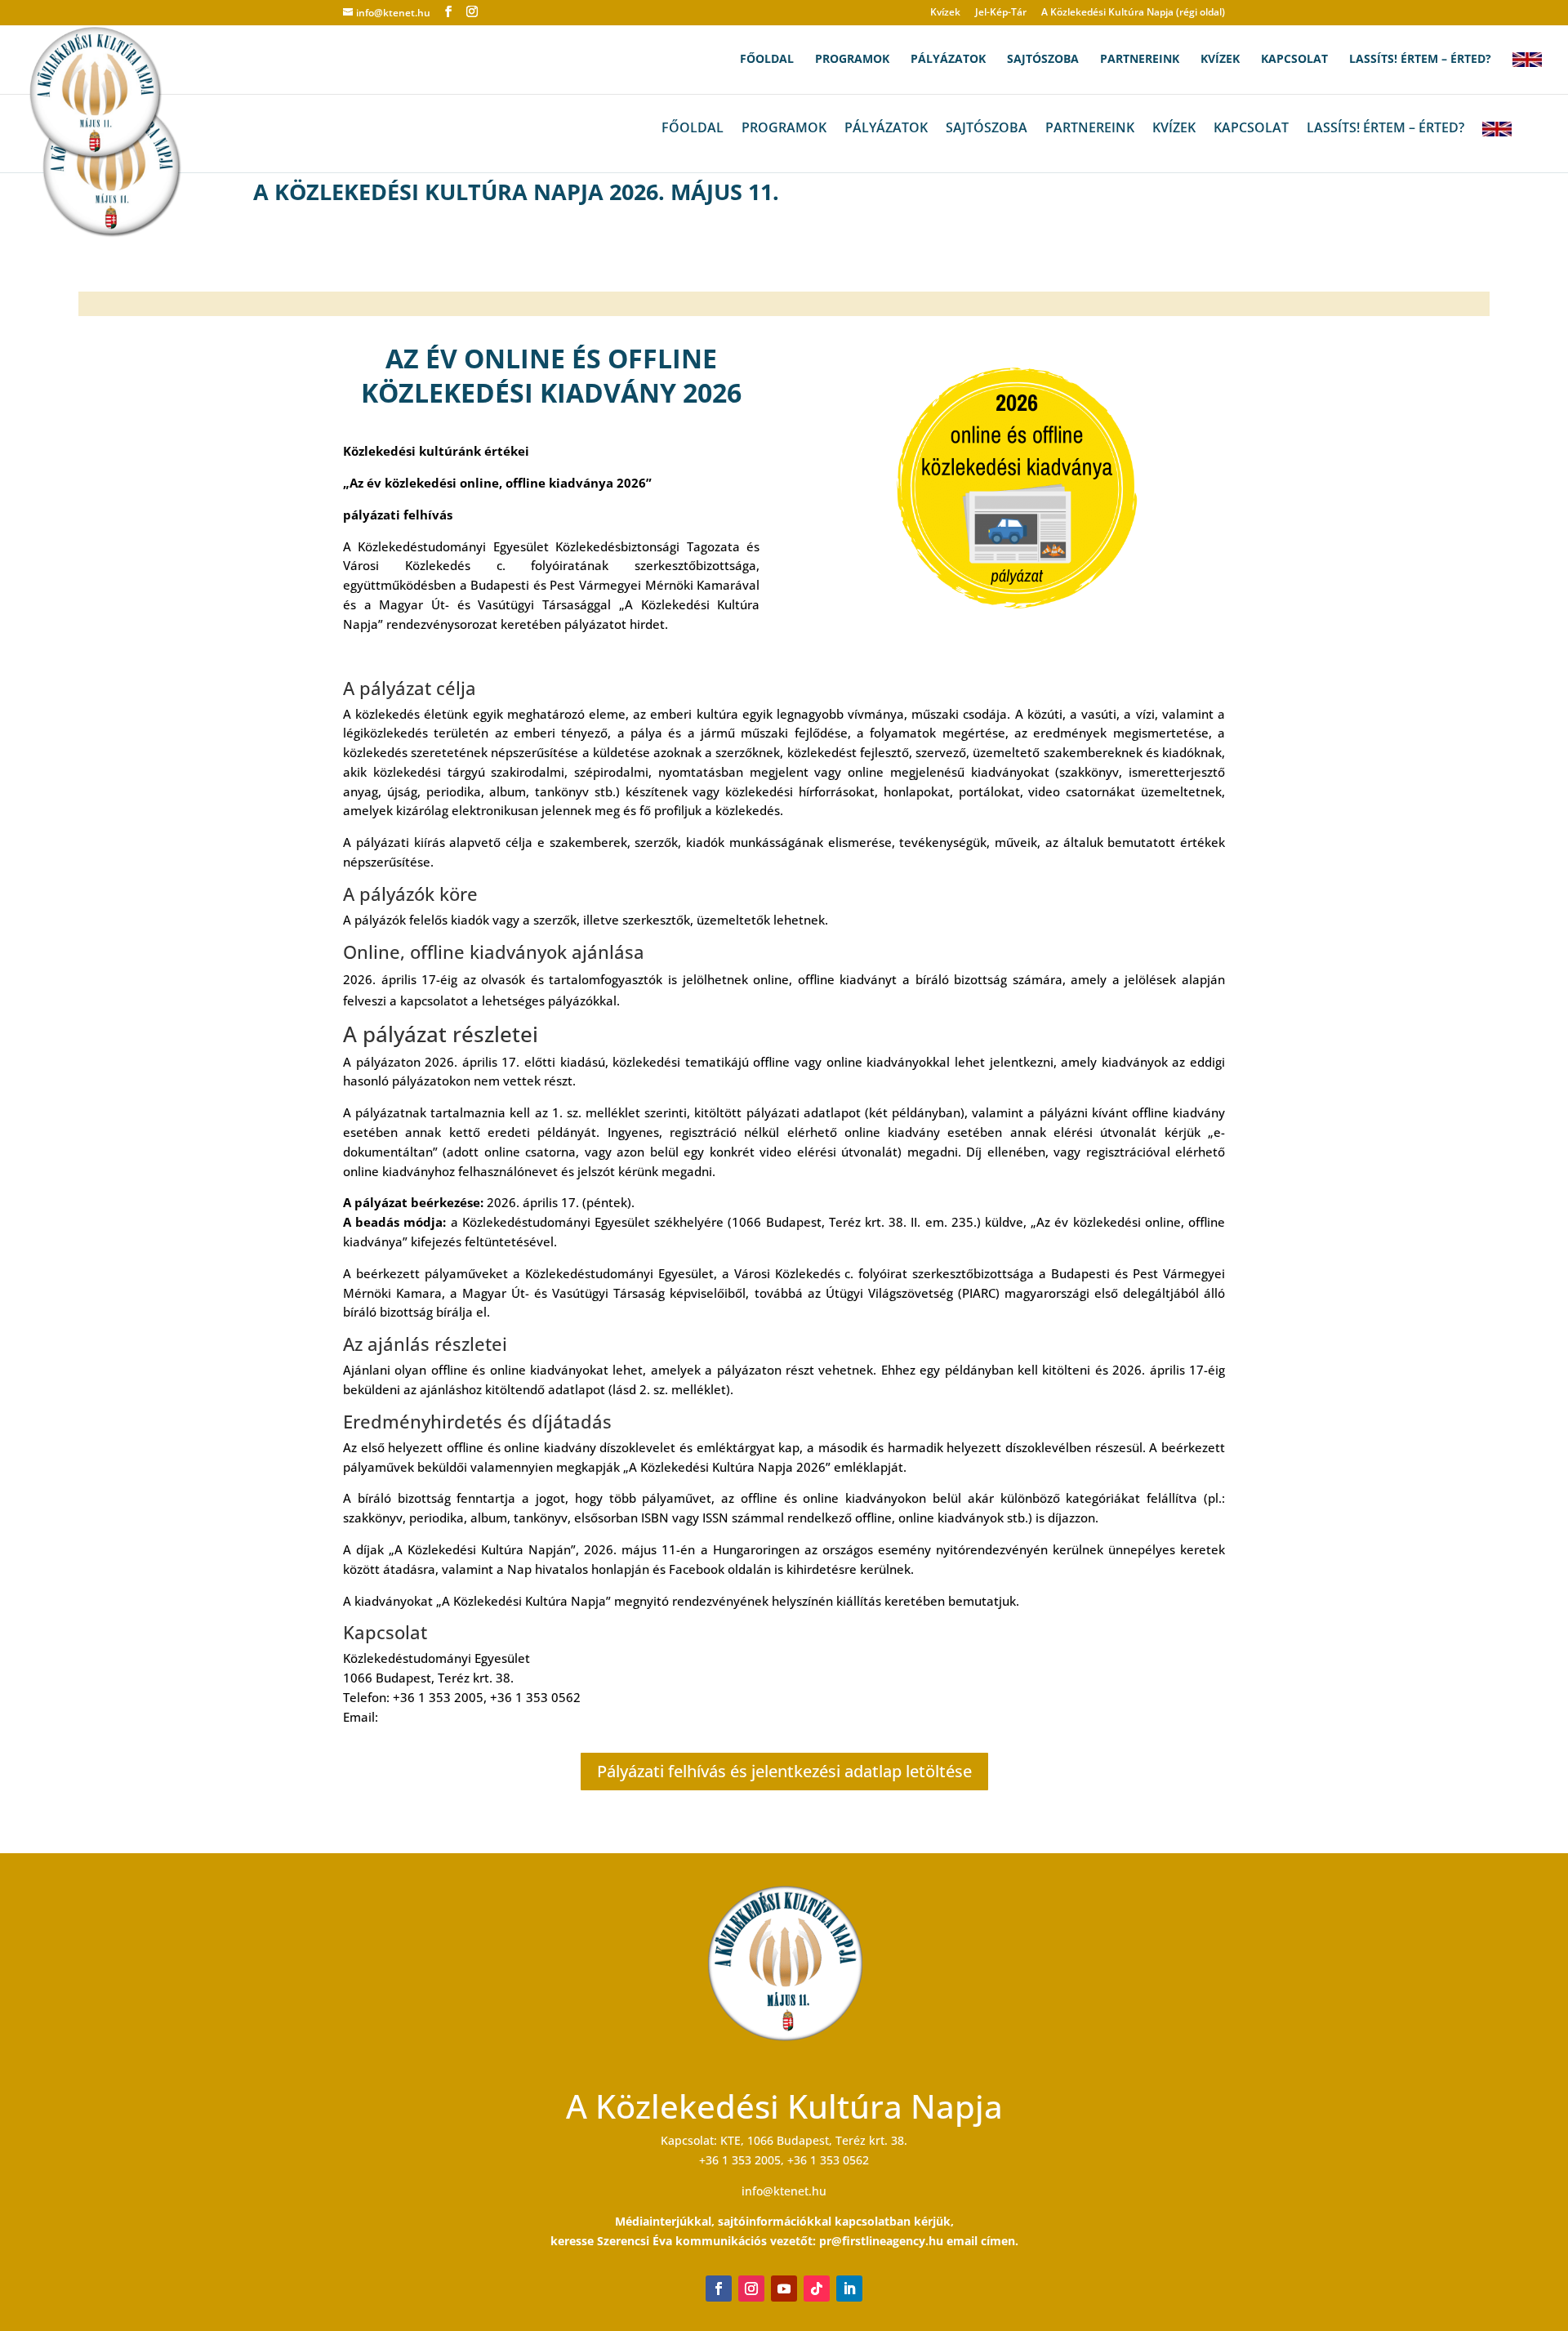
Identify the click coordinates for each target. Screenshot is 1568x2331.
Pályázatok (948, 60)
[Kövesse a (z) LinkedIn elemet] (849, 2289)
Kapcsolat (1294, 60)
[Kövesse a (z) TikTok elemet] (817, 2289)
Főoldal (767, 60)
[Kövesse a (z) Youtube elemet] (784, 2289)
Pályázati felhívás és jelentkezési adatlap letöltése (784, 1771)
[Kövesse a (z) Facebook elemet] (719, 2289)
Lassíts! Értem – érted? (1420, 60)
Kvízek (945, 13)
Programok (852, 60)
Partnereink (1140, 60)
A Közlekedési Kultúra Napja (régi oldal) (1133, 13)
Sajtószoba (1043, 60)
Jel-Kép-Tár (1001, 13)
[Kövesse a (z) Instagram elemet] (751, 2289)
